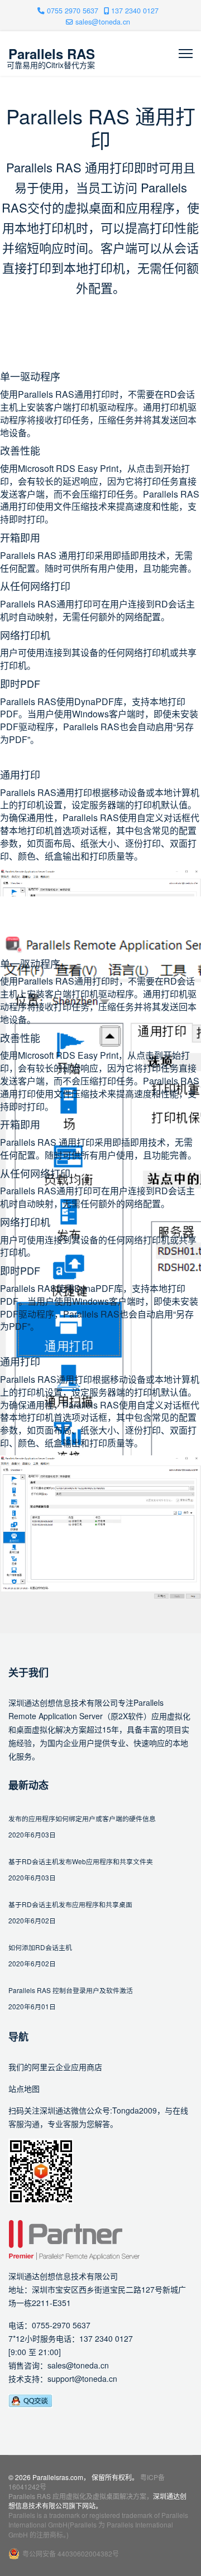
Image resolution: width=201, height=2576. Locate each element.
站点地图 (24, 2088)
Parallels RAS (52, 54)
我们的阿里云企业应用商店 (55, 2067)
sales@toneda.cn (103, 22)
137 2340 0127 (135, 11)
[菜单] (186, 54)
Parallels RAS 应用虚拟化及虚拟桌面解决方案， (81, 2496)
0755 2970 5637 (73, 11)
